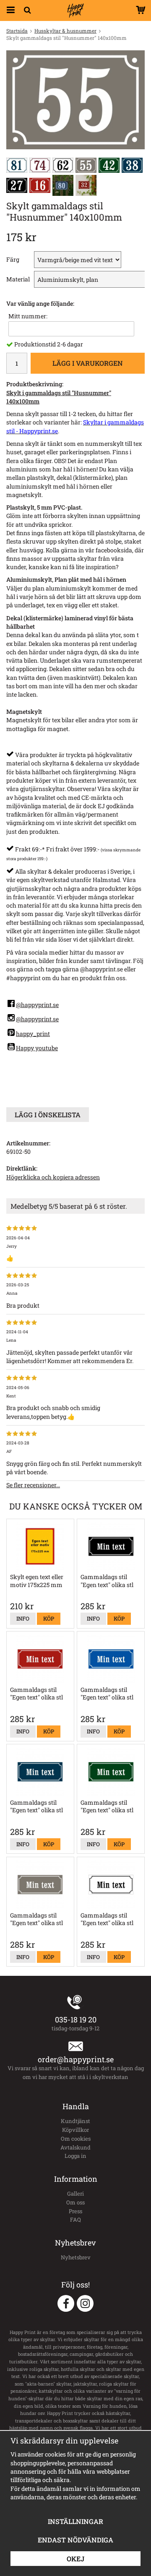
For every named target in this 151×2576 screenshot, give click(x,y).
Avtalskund (75, 2147)
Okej (75, 2559)
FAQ (75, 2220)
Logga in (75, 2156)
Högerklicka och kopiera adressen (53, 1177)
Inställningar (75, 2521)
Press (75, 2211)
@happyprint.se (37, 1005)
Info (23, 1618)
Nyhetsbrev (76, 2257)
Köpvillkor (75, 2130)
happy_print (33, 1034)
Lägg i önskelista (48, 1115)
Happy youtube (37, 1048)
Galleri (75, 2194)
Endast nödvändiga (75, 2540)
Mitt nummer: (28, 316)
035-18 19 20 (76, 2019)
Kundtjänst (75, 2121)
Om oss (75, 2202)
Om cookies (76, 2139)
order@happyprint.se (76, 2059)
